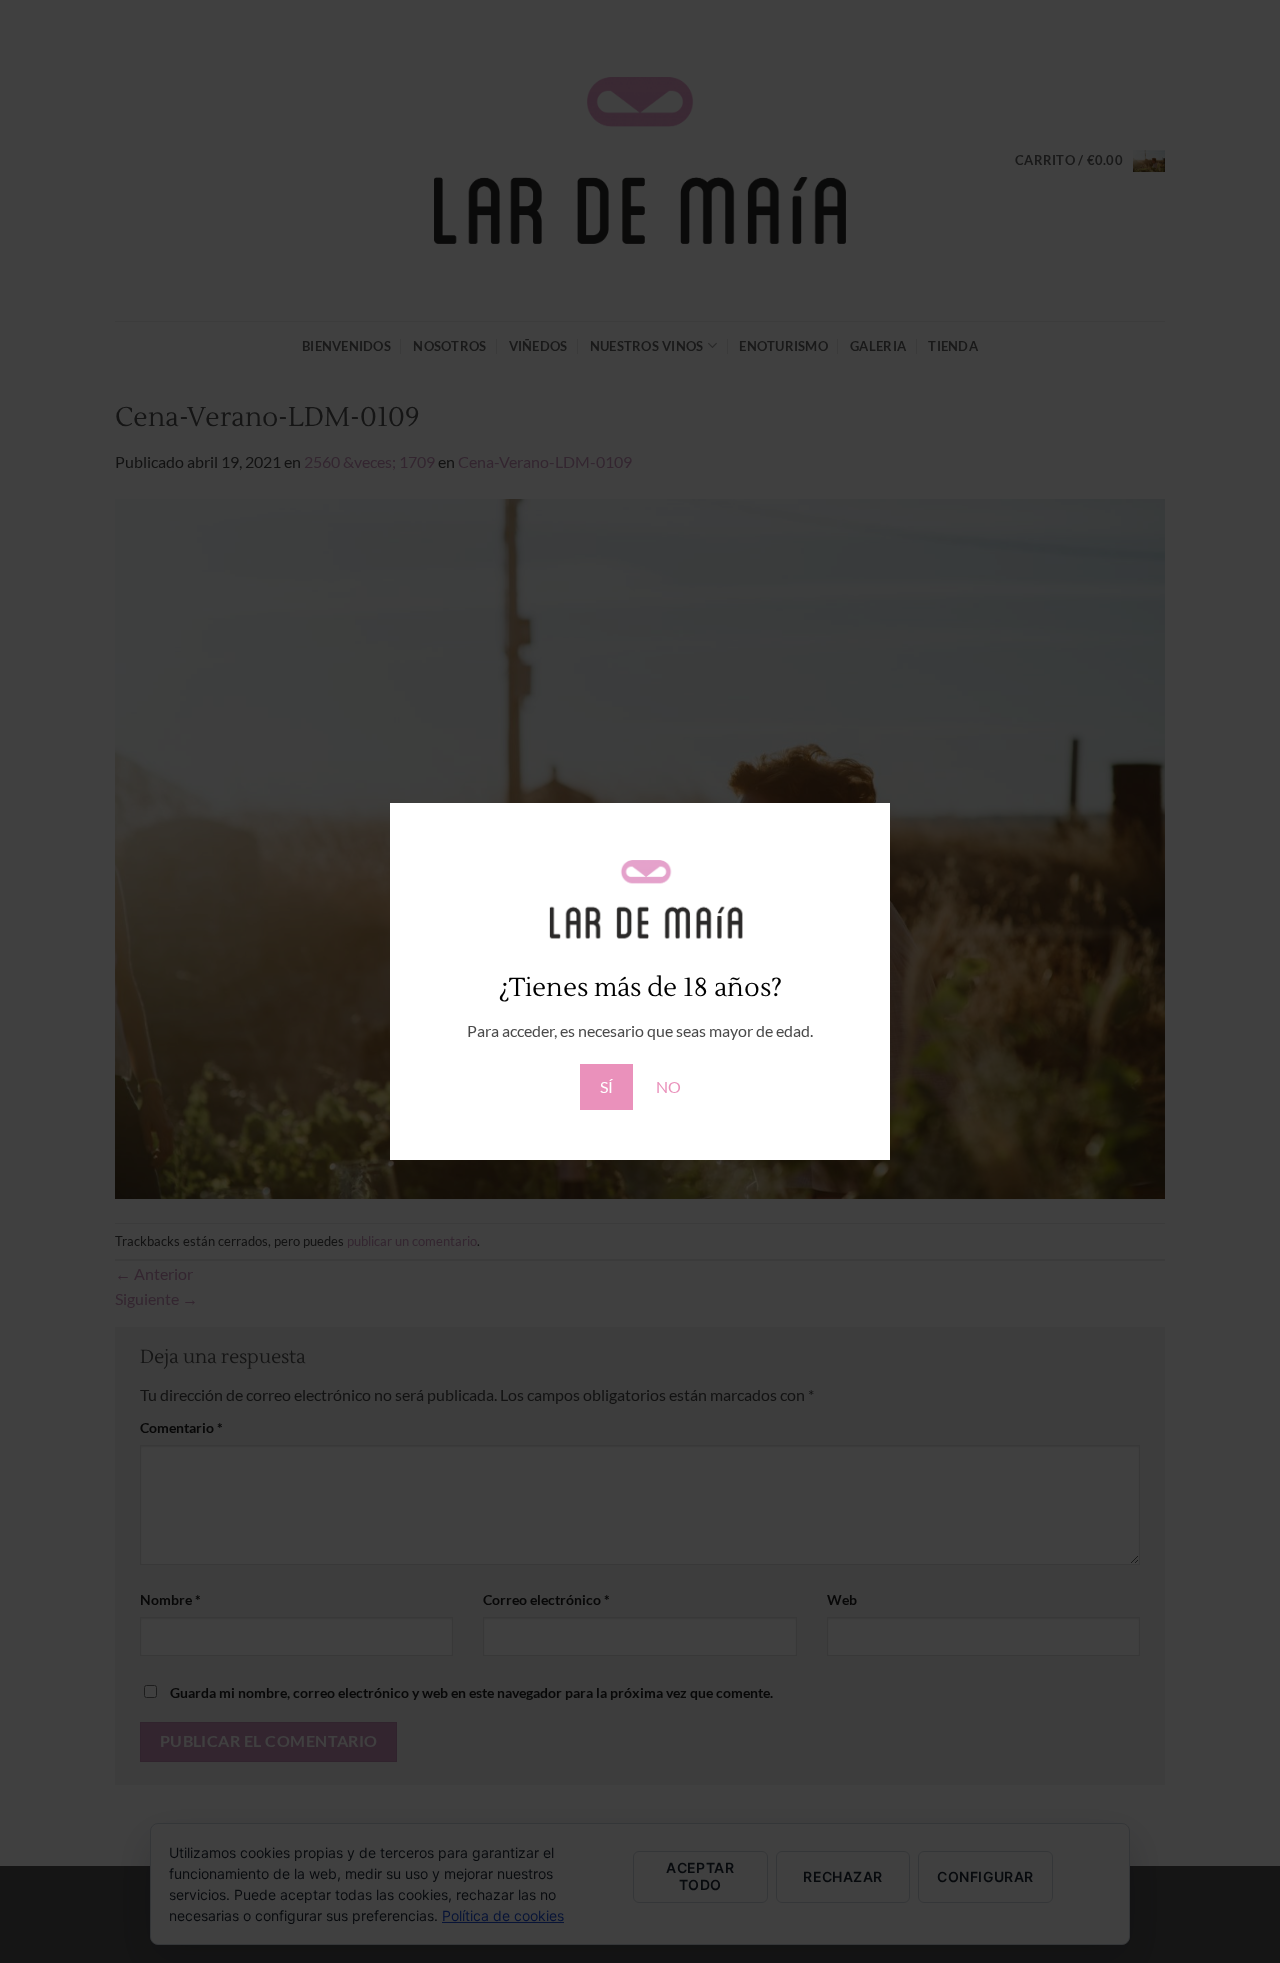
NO (668, 1086)
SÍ (606, 1086)
